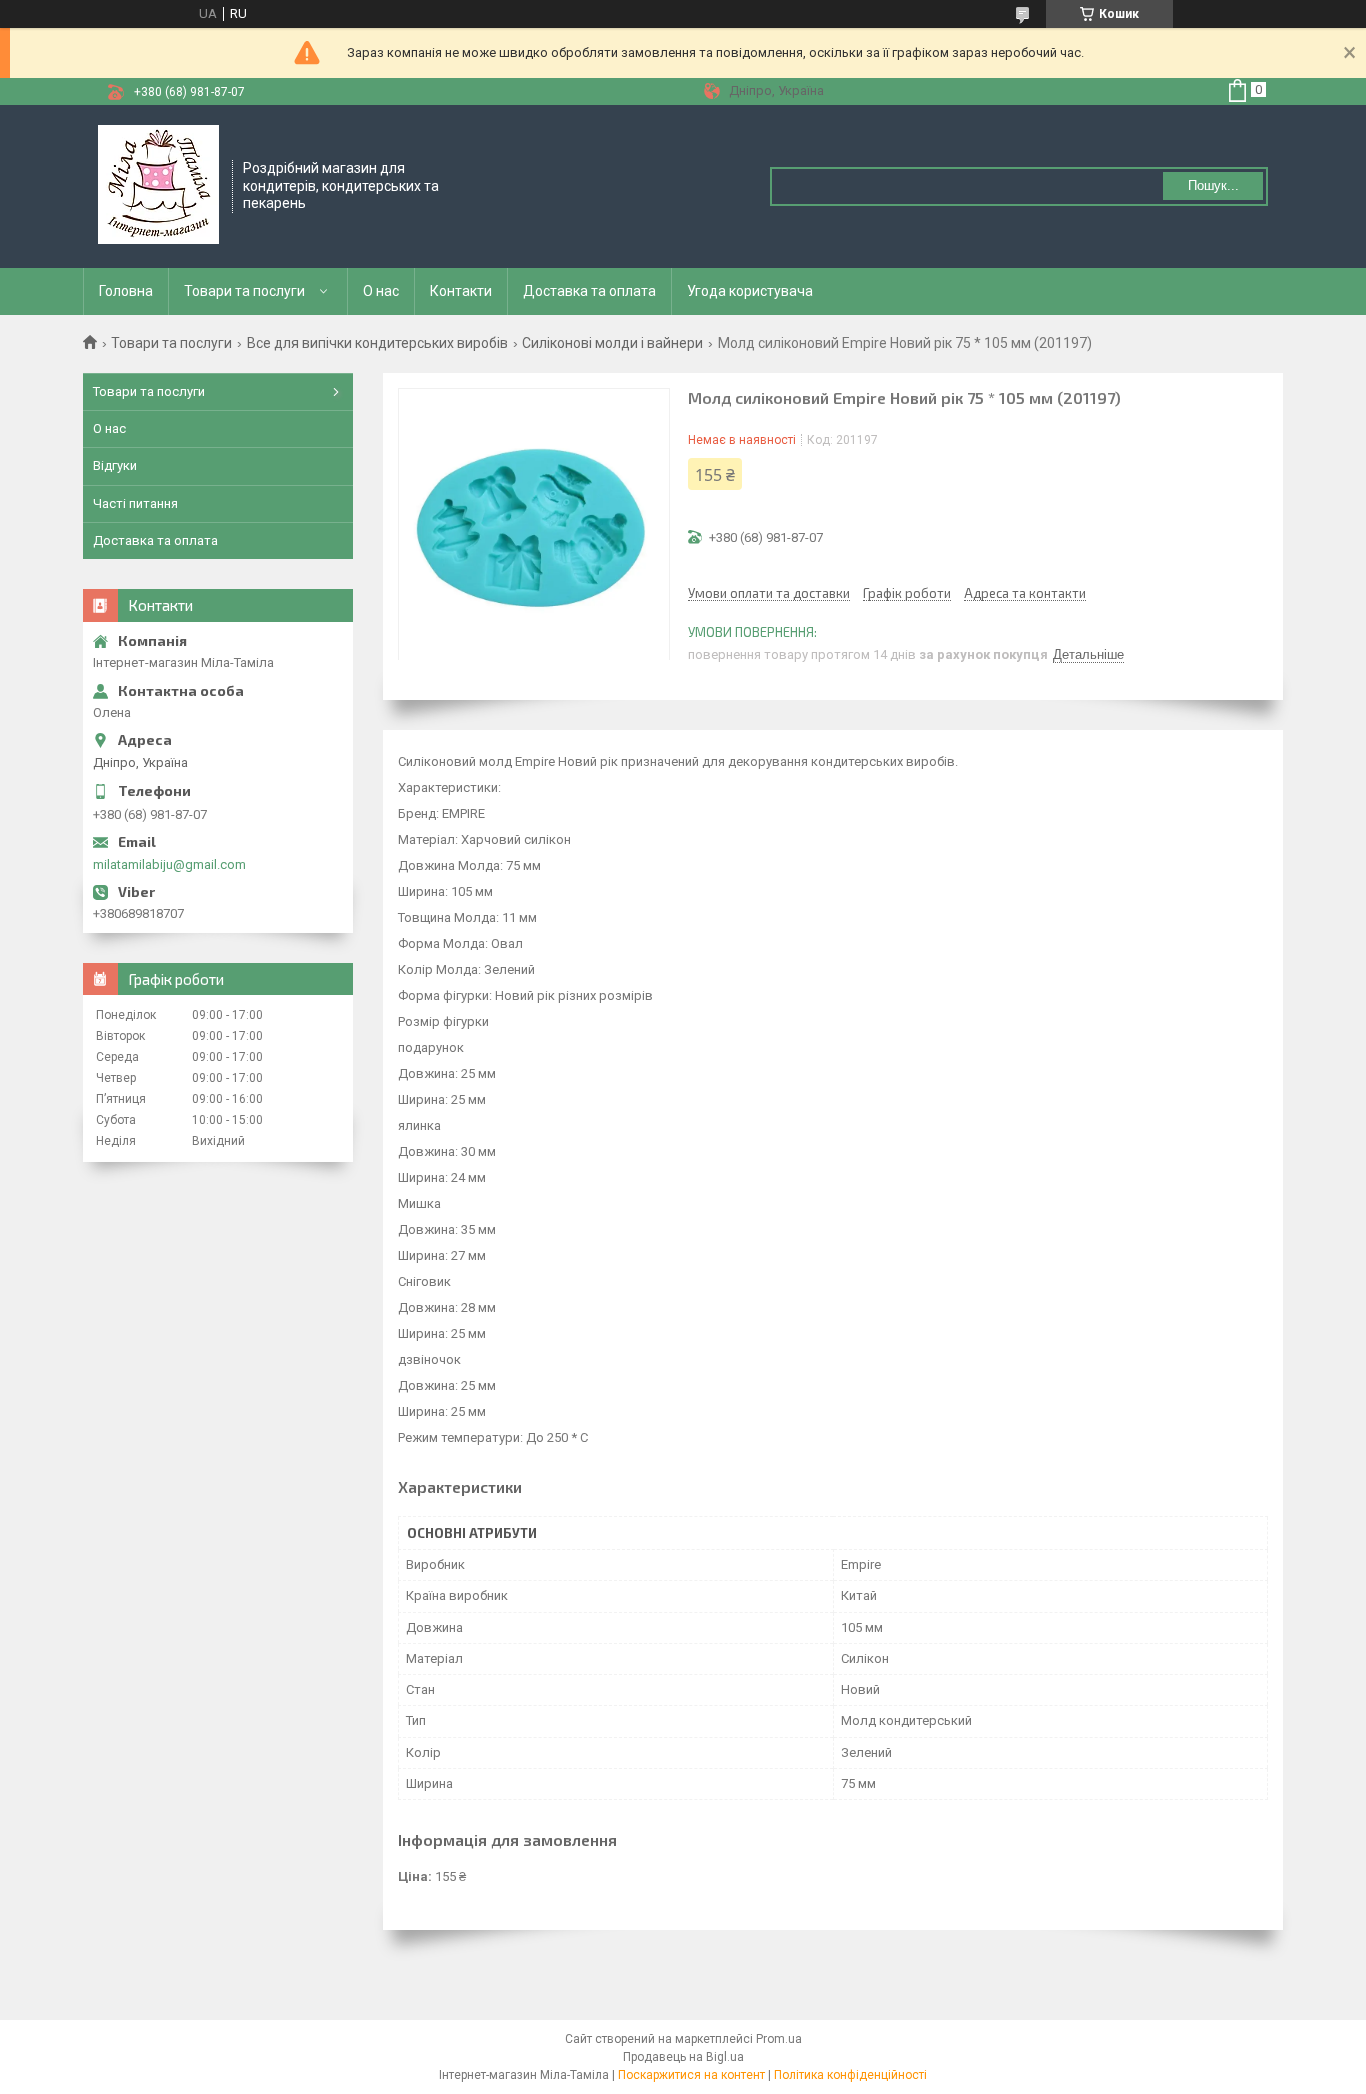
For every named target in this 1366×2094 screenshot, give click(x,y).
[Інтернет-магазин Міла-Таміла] (158, 185)
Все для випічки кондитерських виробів (377, 343)
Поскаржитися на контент (691, 2075)
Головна (126, 291)
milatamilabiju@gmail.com (169, 864)
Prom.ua (779, 2039)
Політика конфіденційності (850, 2075)
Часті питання (135, 503)
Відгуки (115, 465)
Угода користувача (750, 291)
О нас (381, 291)
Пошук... (1213, 185)
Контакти (461, 291)
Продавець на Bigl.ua (683, 2057)
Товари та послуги (244, 291)
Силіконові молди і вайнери (612, 343)
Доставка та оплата (589, 291)
